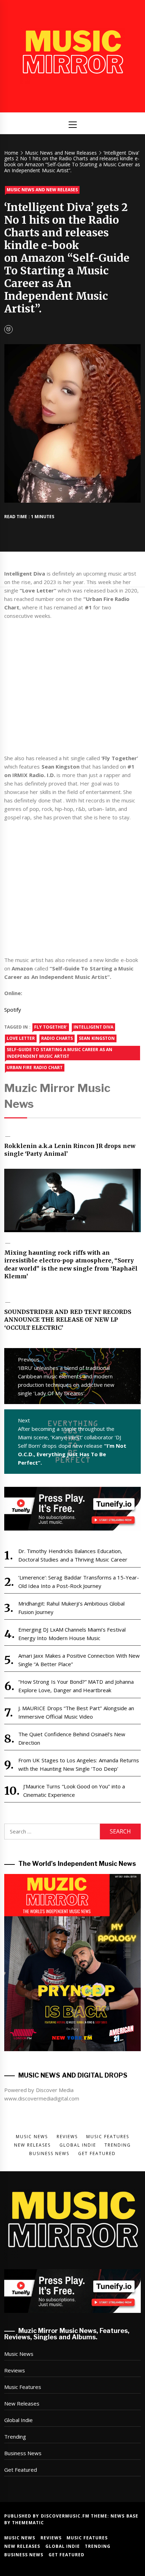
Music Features (23, 2387)
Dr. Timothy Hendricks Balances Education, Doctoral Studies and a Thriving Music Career (73, 1555)
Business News (23, 2453)
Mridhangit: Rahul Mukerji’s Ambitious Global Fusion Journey (71, 1608)
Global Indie (18, 2420)
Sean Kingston (97, 1038)
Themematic (28, 2523)
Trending (15, 2437)
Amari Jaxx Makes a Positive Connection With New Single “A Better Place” (79, 1660)
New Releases (22, 2403)
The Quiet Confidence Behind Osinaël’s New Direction (72, 1738)
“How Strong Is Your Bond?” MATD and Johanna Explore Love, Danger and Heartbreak (76, 1686)
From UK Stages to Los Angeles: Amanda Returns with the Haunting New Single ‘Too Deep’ (79, 1764)
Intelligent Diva (93, 1027)
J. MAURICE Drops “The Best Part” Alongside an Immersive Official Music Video (76, 1712)
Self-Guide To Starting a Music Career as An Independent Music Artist (59, 1053)
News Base (124, 2516)
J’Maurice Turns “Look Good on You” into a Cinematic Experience (74, 1790)
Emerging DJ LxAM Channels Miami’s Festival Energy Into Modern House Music (72, 1634)
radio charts (57, 1038)
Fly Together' (51, 1027)
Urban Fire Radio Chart (35, 1067)
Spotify (13, 1010)
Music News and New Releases (42, 190)
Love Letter (21, 1038)
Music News (19, 2354)
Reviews (15, 2370)
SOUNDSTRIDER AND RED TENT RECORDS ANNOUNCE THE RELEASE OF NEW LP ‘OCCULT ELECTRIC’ (68, 1320)
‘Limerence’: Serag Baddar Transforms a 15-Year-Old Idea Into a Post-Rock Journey (79, 1582)
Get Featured (21, 2470)
